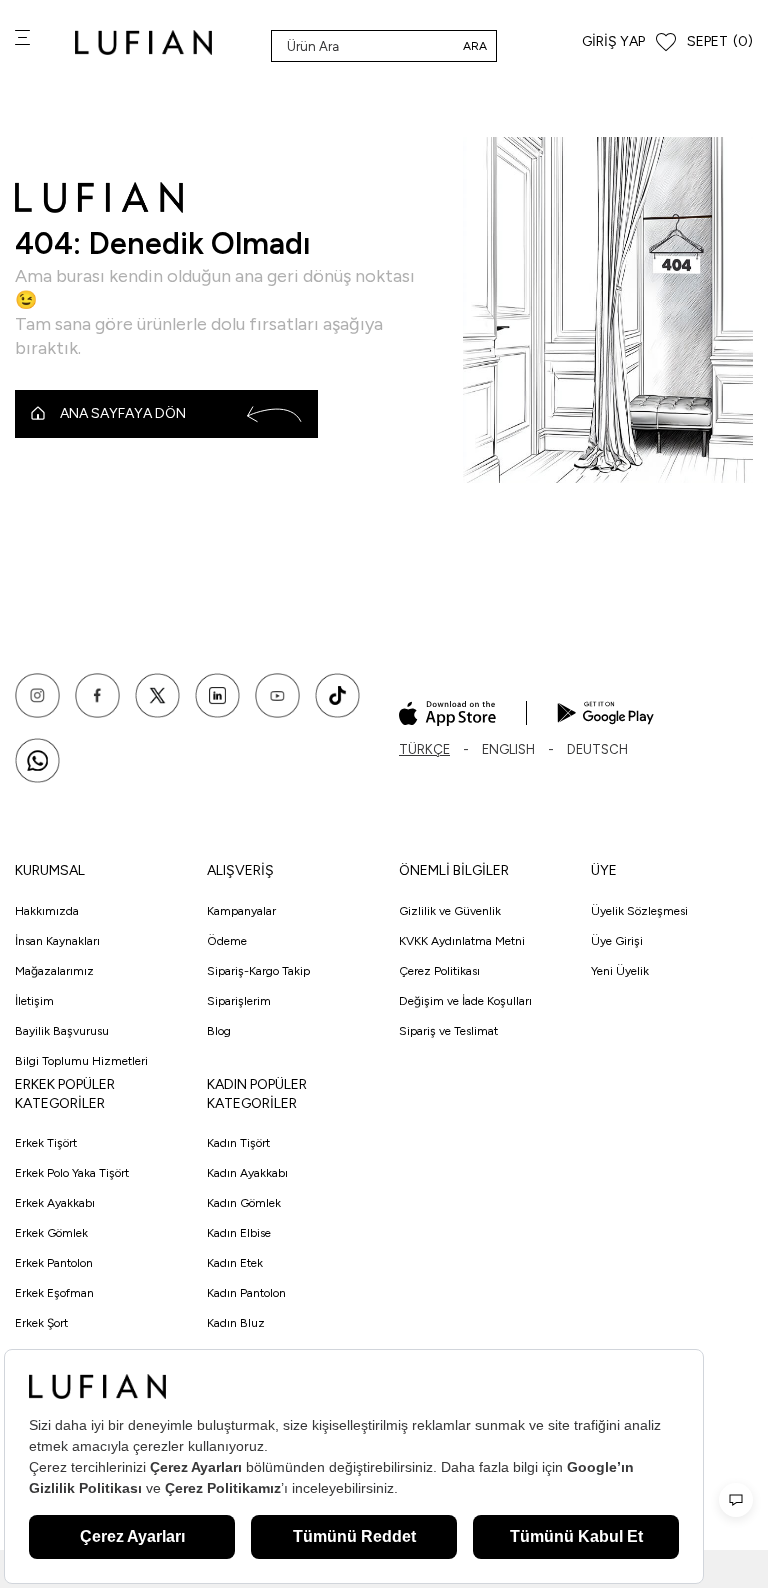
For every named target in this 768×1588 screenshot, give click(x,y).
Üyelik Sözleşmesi (639, 911)
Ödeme (227, 941)
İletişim (34, 1001)
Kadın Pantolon (246, 1293)
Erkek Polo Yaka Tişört (72, 1173)
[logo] (143, 42)
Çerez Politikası (439, 971)
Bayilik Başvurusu (62, 1031)
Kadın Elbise (239, 1233)
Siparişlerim (239, 1001)
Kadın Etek (235, 1263)
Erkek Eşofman (54, 1293)
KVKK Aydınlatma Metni (462, 941)
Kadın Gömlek (244, 1203)
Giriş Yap (613, 41)
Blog (219, 1031)
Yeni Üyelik (620, 971)
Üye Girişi (617, 941)
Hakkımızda (47, 911)
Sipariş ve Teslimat (448, 1031)
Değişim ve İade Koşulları (465, 1001)
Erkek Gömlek (51, 1233)
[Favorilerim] (666, 42)
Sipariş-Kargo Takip (258, 971)
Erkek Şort (41, 1323)
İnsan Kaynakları (57, 941)
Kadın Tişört (238, 1143)
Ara (475, 46)
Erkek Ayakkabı (55, 1203)
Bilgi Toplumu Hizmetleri (81, 1061)
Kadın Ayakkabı (247, 1173)
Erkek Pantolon (54, 1263)
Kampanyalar (241, 911)
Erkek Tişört (46, 1143)
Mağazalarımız (54, 971)
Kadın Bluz (236, 1323)
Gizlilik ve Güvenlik (450, 911)
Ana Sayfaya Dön (123, 413)
